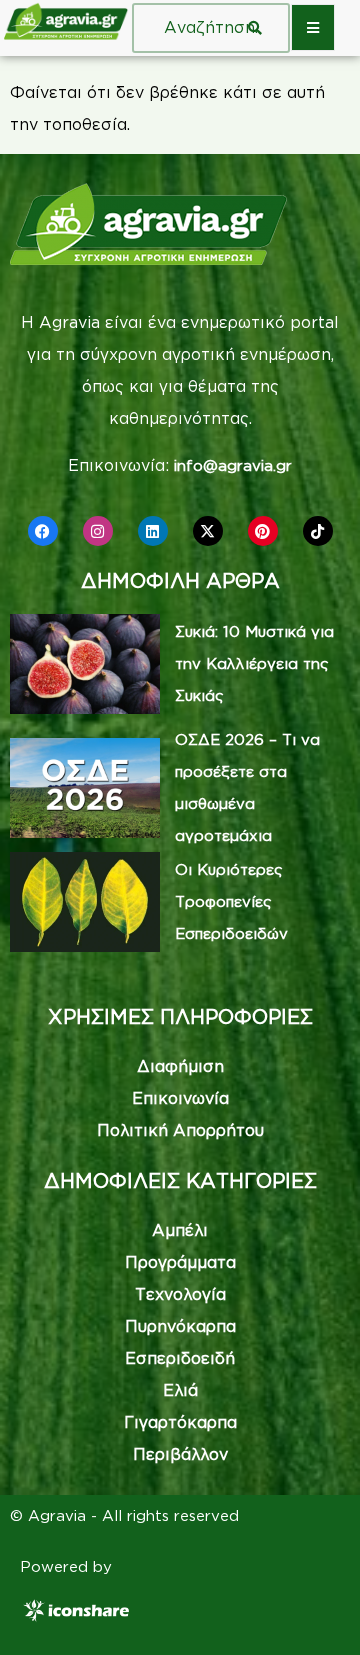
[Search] (255, 28)
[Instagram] (98, 531)
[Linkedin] (153, 531)
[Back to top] (315, 1610)
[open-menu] (313, 27)
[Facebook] (43, 531)
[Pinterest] (263, 531)
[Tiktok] (318, 531)
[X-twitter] (208, 531)
